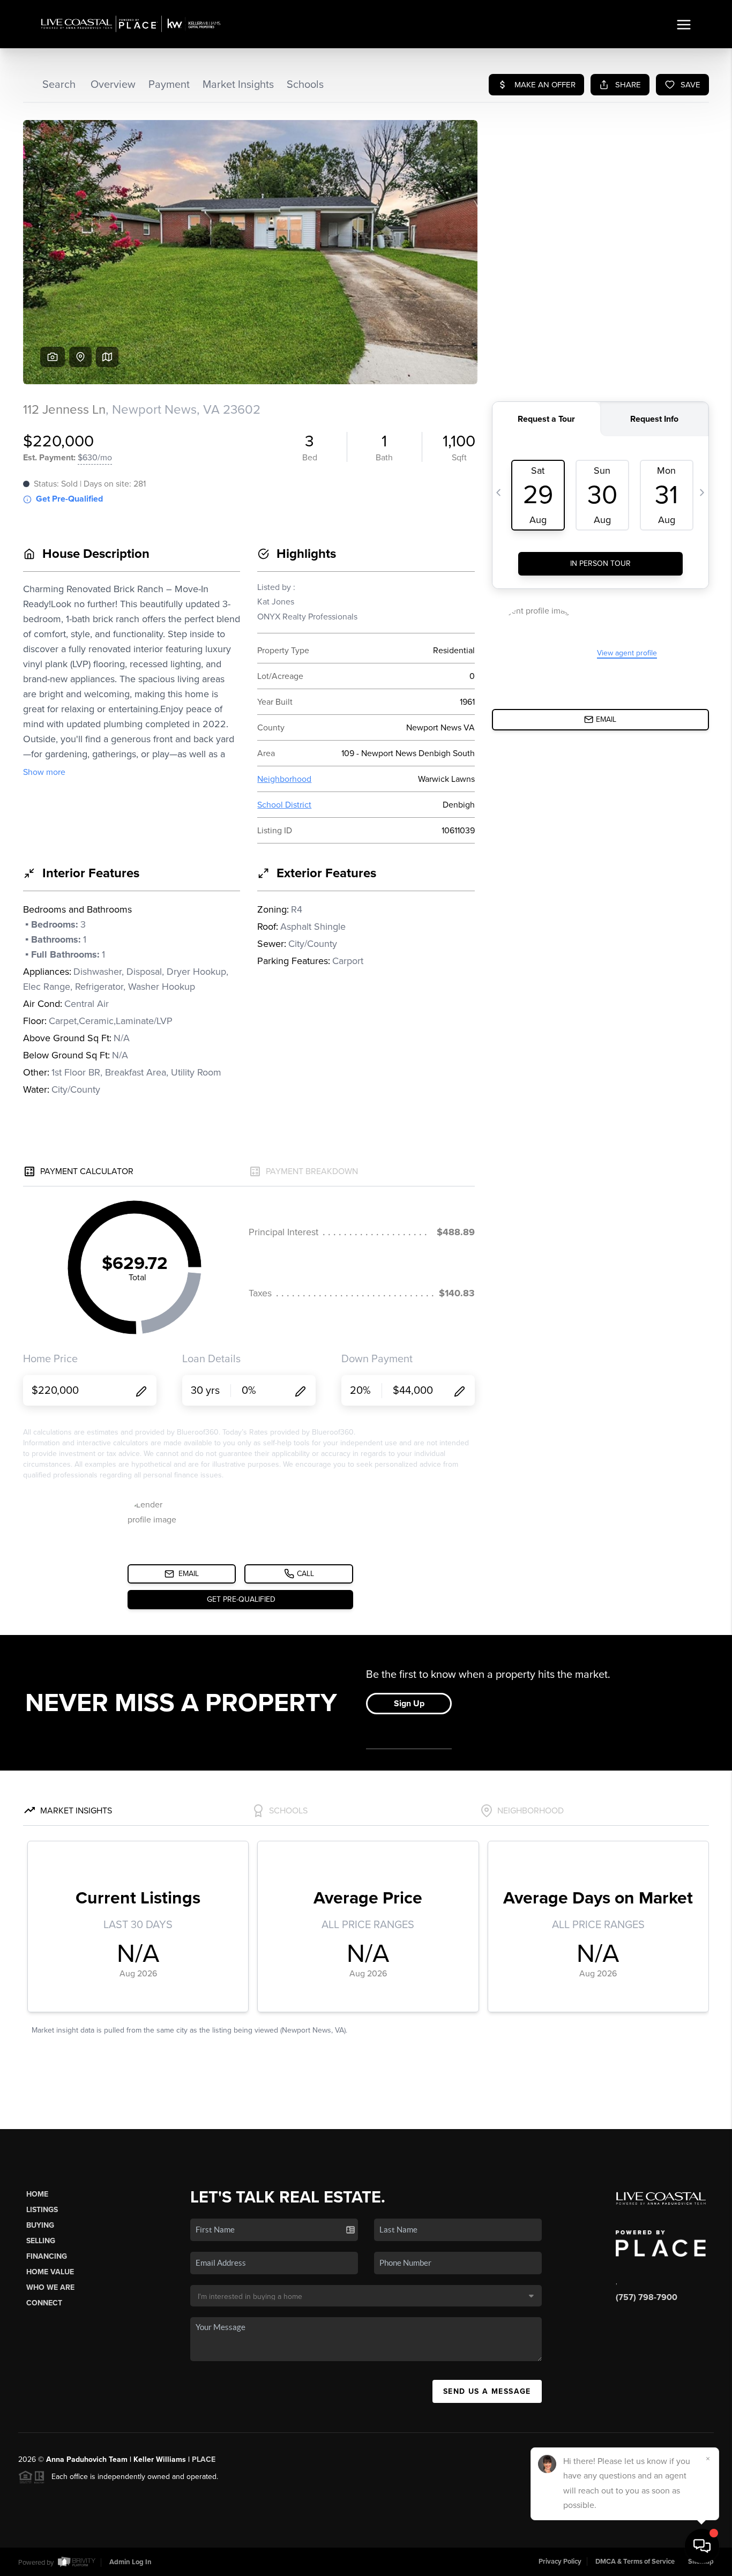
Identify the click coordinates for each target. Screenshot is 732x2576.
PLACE (204, 2459)
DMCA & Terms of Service (635, 2562)
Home (37, 2194)
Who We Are (50, 2287)
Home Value (50, 2272)
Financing (47, 2256)
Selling (41, 2241)
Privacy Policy (560, 2562)
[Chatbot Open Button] (702, 2546)
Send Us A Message (487, 2391)
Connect (44, 2303)
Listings (42, 2210)
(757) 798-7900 (647, 2297)
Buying (40, 2225)
